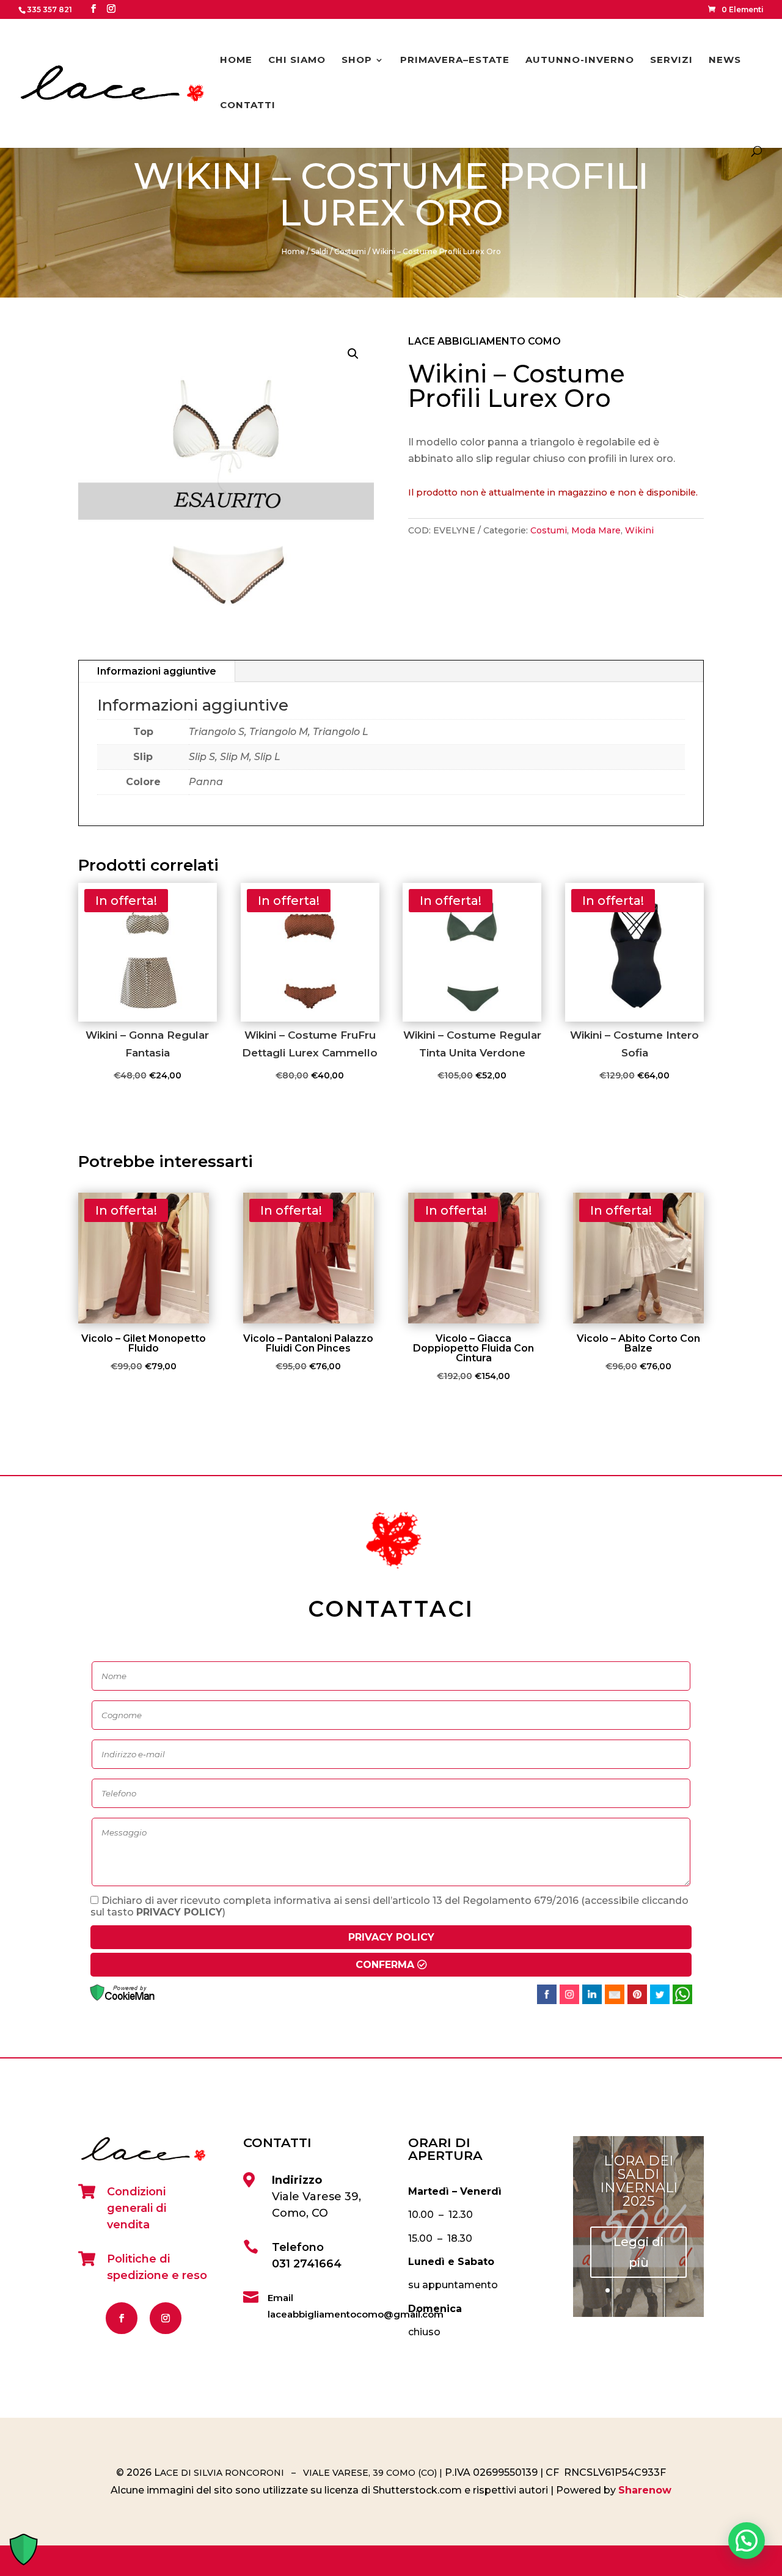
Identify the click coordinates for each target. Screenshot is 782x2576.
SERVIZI (671, 60)
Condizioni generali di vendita (137, 2208)
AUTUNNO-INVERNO (580, 60)
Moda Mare (596, 530)
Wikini (639, 530)
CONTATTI (248, 106)
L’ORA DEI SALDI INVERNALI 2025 (639, 2181)
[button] (353, 354)
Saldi (320, 251)
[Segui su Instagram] (166, 2318)
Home (293, 251)
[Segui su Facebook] (122, 2318)
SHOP (357, 60)
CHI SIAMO (297, 60)
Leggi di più (638, 2252)
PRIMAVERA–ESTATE (455, 60)
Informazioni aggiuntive (157, 671)
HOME (236, 60)
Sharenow (645, 2490)
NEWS (725, 60)
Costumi (350, 251)
